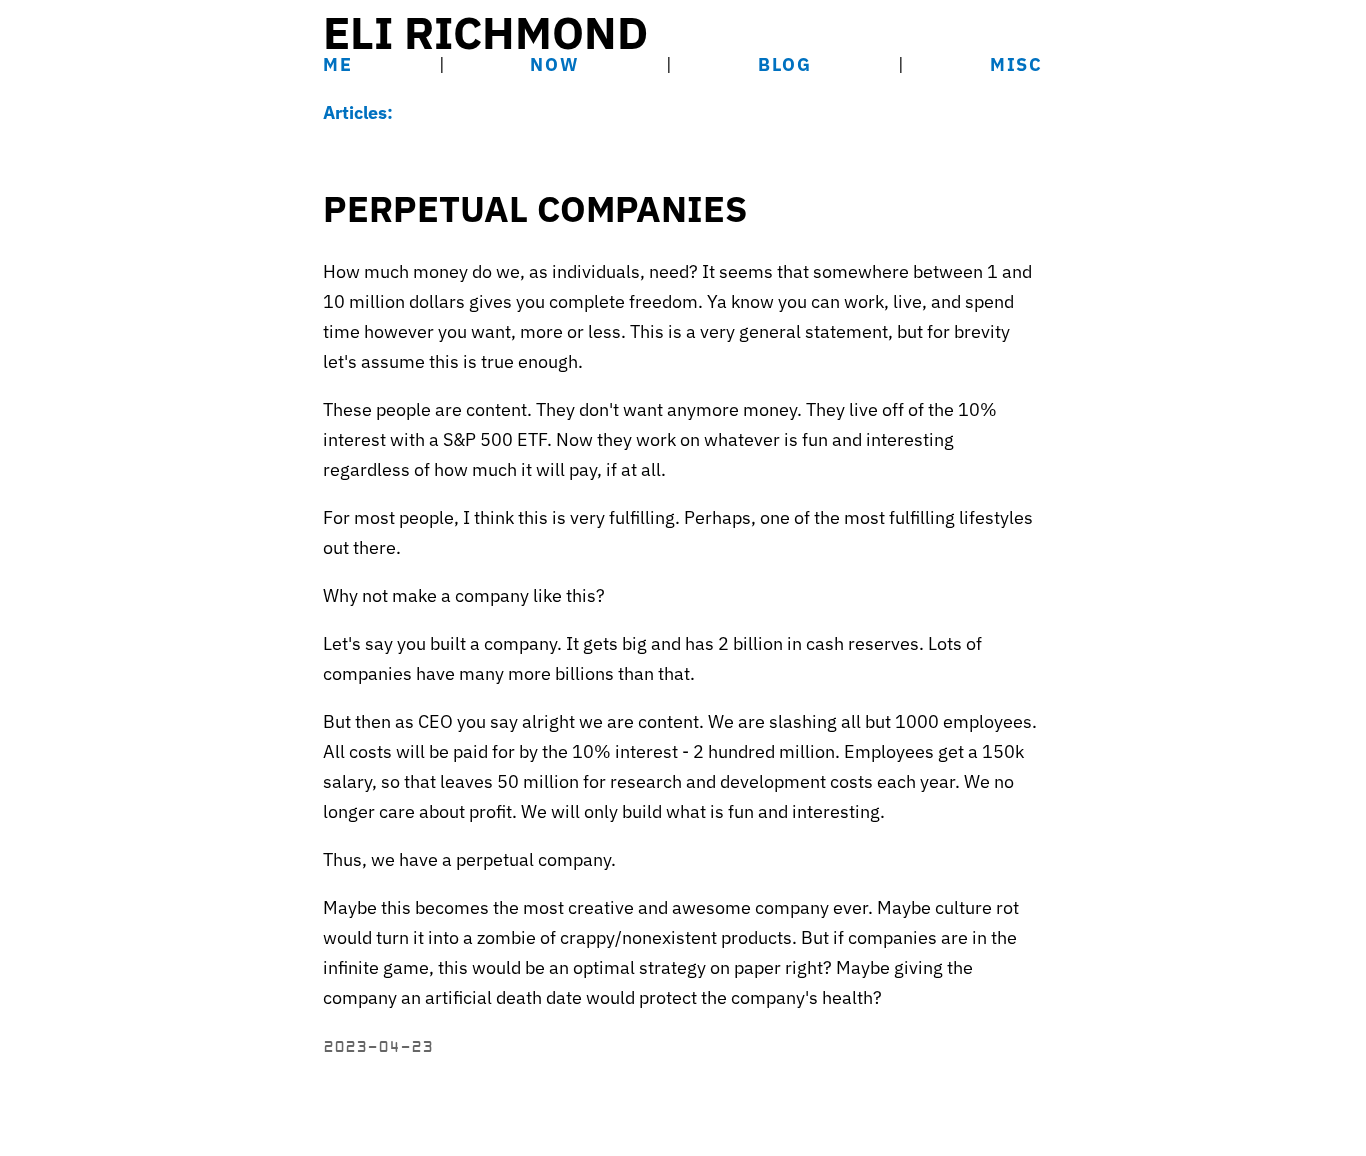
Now (554, 64)
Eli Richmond (485, 32)
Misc (1016, 64)
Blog (785, 64)
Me (338, 64)
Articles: (358, 112)
